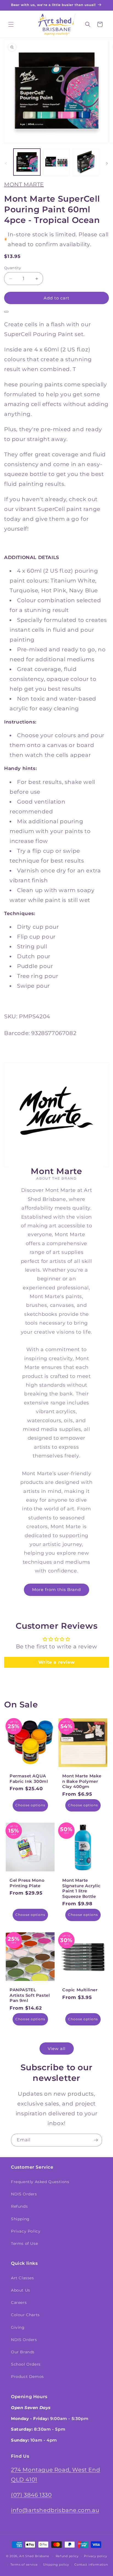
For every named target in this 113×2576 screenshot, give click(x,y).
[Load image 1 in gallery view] (27, 162)
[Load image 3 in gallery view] (86, 162)
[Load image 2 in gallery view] (56, 162)
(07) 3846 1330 (31, 2495)
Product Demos (27, 2377)
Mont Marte (24, 184)
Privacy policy (95, 2556)
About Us (21, 2290)
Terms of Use (24, 2243)
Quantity (12, 268)
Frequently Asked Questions (40, 2182)
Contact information (91, 2565)
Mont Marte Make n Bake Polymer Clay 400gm (82, 1781)
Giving (18, 2327)
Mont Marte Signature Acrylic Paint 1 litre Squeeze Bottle (81, 1888)
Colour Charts (25, 2315)
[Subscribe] (96, 2140)
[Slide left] (6, 163)
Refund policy (67, 2556)
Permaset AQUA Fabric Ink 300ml (29, 1779)
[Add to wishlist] (6, 312)
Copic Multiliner (80, 1990)
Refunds (19, 2206)
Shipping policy (56, 2565)
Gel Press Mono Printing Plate (27, 1883)
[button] (11, 24)
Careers (19, 2302)
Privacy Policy (26, 2231)
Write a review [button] (56, 1662)
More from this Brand (56, 1590)
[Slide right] (107, 163)
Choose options (30, 1805)
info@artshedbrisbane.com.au (55, 2510)
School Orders (26, 2364)
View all (57, 2049)
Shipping (20, 2219)
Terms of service (24, 2565)
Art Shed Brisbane (34, 2556)
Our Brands (23, 2352)
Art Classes (22, 2278)
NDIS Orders (24, 2194)
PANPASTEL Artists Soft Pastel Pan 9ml (30, 1995)
